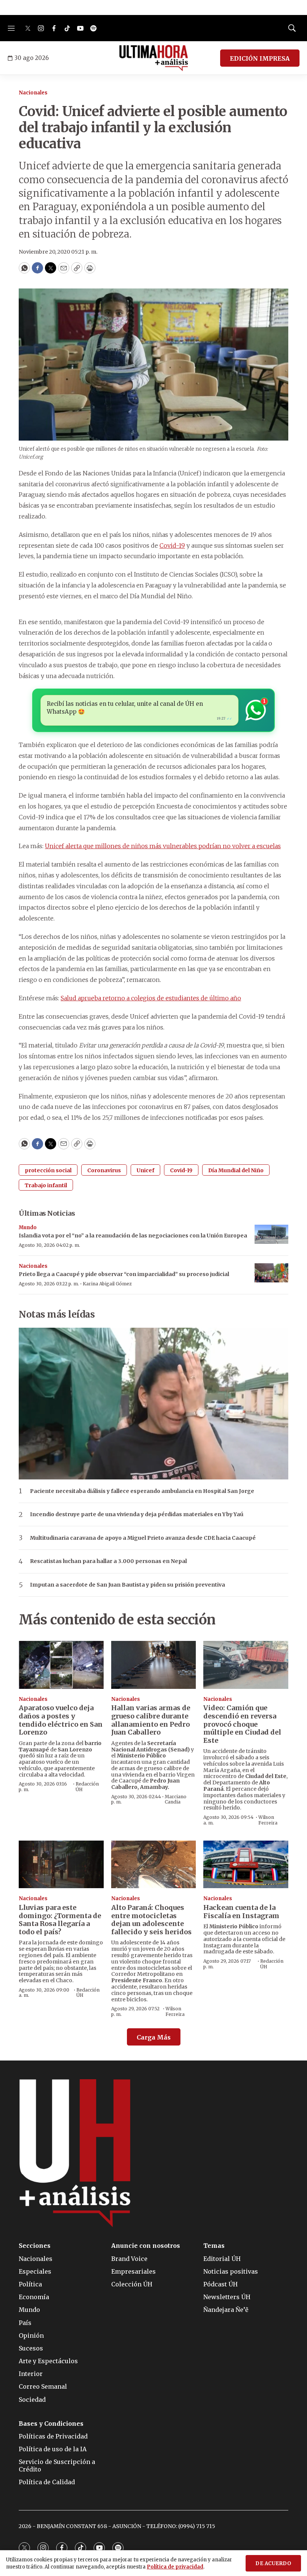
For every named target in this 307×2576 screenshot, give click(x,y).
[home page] (154, 58)
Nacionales (33, 93)
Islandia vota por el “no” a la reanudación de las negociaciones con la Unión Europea (133, 1236)
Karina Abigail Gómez (107, 1284)
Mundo (28, 1227)
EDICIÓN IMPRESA (260, 58)
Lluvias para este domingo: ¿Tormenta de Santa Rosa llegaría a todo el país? (60, 1920)
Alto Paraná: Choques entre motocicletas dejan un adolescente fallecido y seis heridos (151, 1920)
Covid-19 (172, 545)
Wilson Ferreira (268, 1820)
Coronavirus (104, 1170)
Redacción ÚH (87, 1786)
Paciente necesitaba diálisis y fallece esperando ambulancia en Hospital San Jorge (142, 1491)
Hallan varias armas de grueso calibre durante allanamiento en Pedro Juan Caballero (151, 1720)
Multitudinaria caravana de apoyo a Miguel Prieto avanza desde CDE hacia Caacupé (143, 1538)
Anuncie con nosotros (146, 2246)
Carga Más (154, 2037)
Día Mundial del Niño (236, 1170)
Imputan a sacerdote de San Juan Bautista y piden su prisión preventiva (127, 1585)
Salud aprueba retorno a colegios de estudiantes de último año (151, 998)
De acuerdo (273, 2563)
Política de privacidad (175, 2567)
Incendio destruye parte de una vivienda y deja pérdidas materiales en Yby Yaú (137, 1514)
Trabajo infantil (46, 1185)
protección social (48, 1170)
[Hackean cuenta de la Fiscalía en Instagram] (246, 1864)
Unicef (145, 1170)
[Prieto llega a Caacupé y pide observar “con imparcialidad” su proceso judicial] (271, 1273)
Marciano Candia (176, 1799)
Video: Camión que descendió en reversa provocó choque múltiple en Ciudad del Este (242, 1724)
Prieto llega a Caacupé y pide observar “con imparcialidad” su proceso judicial (124, 1274)
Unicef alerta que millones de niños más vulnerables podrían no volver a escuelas (163, 846)
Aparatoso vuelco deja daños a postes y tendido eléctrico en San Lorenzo (61, 1720)
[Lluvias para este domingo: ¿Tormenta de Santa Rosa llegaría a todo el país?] (61, 1864)
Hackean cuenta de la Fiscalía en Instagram (241, 1912)
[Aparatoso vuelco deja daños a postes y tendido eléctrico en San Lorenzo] (61, 1665)
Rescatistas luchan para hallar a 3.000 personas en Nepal (108, 1561)
